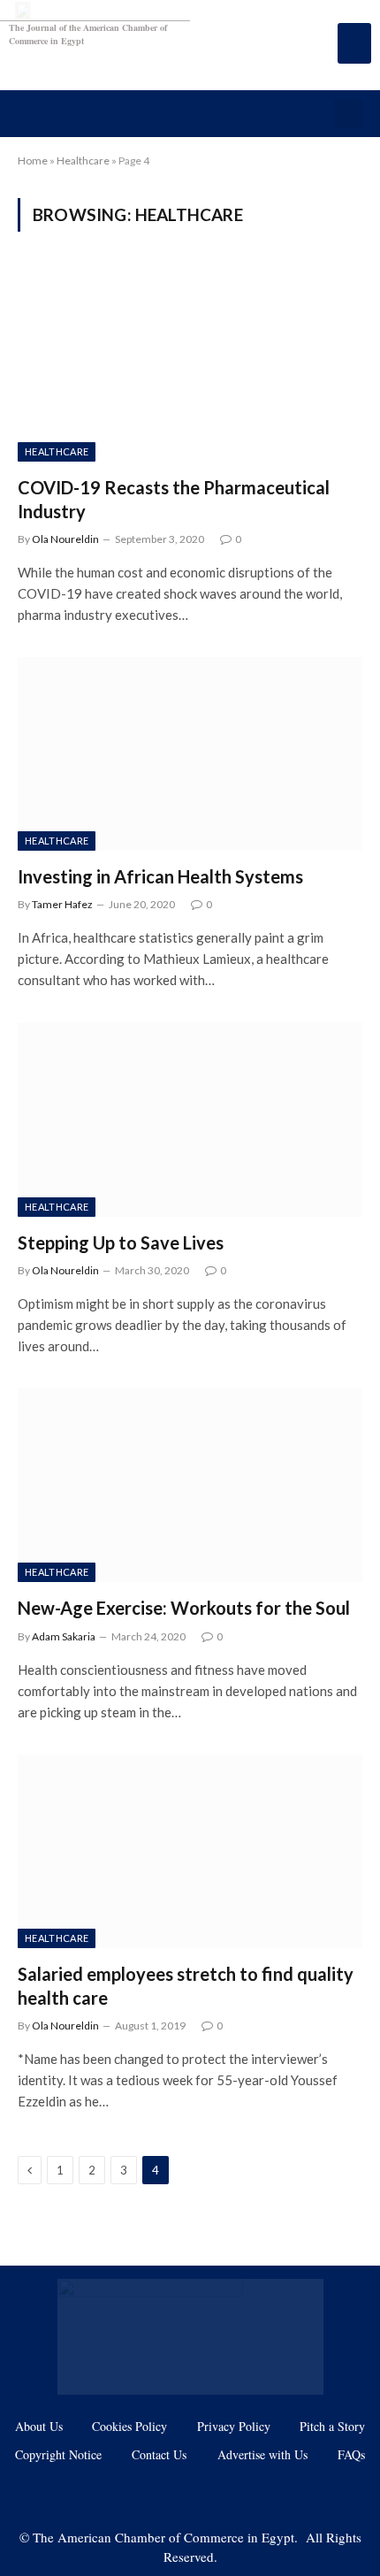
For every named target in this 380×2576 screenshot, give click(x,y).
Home (33, 161)
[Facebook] (107, 2494)
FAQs (351, 2454)
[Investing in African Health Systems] (190, 754)
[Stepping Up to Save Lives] (190, 1119)
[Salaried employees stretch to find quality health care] (190, 1851)
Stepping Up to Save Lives (121, 1242)
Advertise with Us (262, 2454)
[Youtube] (163, 2494)
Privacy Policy (234, 2426)
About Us (39, 2426)
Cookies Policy (129, 2426)
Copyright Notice (58, 2454)
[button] (349, 114)
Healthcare (83, 161)
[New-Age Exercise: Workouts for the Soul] (190, 1485)
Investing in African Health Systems (160, 876)
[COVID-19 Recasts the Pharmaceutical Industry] (190, 364)
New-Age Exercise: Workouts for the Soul (184, 1608)
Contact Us (159, 2454)
